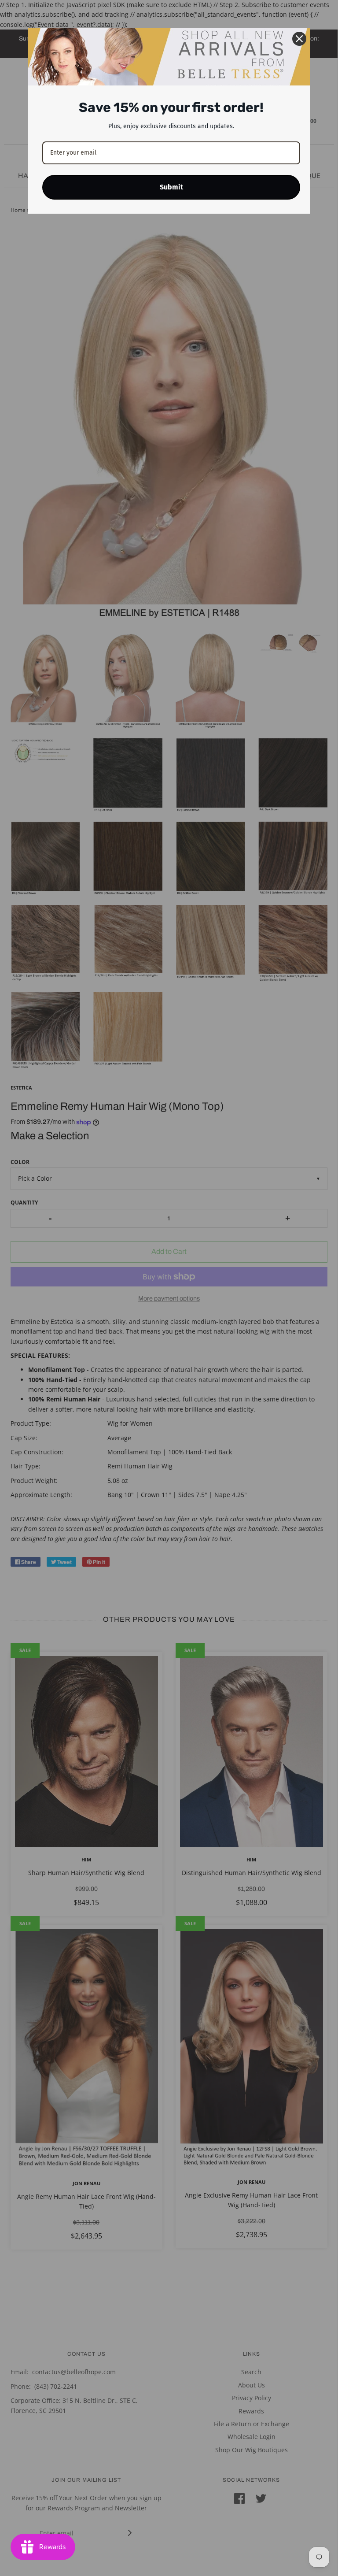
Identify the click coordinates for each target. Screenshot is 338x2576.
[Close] (299, 39)
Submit (171, 187)
